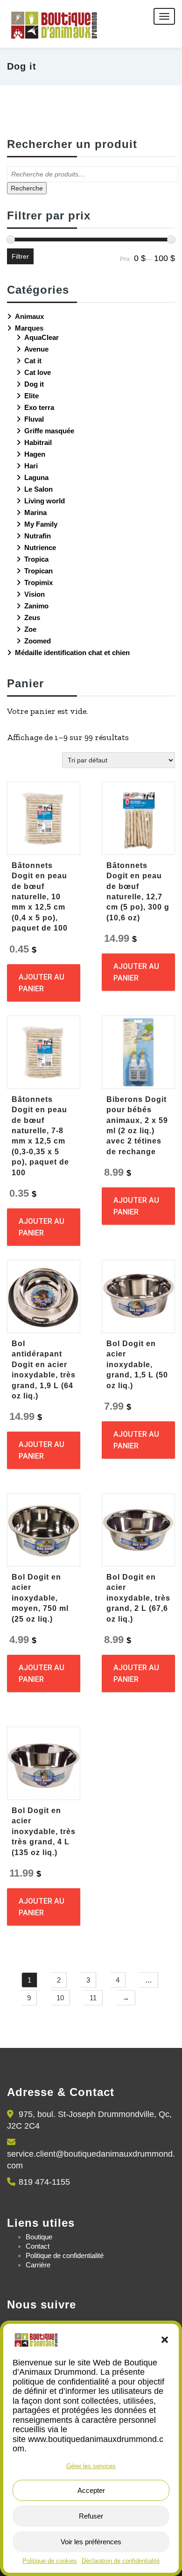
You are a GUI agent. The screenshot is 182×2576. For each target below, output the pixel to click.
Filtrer (20, 256)
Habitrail (38, 442)
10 (60, 1998)
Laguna (36, 477)
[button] (165, 2340)
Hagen (35, 454)
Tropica (36, 559)
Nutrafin (38, 536)
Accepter (91, 2490)
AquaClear (42, 337)
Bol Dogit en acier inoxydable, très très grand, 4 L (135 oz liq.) (44, 1831)
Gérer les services (91, 2466)
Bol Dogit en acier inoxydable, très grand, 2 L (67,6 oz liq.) (138, 1598)
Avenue (36, 349)
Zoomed (38, 641)
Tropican (38, 571)
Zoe (30, 629)
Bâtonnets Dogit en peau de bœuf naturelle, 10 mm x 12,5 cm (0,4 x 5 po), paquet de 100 (40, 897)
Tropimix (38, 582)
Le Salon (38, 489)
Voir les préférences (91, 2542)
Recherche (27, 188)
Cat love (38, 372)
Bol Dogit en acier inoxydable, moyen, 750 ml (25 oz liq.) (40, 1598)
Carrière (38, 2265)
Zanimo (36, 606)
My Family (41, 524)
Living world (45, 501)
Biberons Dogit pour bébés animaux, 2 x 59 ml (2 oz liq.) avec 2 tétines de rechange (137, 1126)
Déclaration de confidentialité (121, 2561)
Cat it (33, 361)
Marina (35, 512)
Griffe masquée (49, 431)
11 (93, 1998)
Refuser (91, 2516)
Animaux (29, 316)
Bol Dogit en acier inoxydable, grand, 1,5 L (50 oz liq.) (137, 1365)
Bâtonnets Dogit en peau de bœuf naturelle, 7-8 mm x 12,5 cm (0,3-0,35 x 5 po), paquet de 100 (40, 1136)
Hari (31, 466)
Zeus (32, 618)
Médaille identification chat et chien (72, 653)
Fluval (34, 419)
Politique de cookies (50, 2561)
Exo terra (39, 407)
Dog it (34, 384)
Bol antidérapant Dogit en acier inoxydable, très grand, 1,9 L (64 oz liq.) (44, 1370)
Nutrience (40, 547)
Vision (35, 594)
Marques (29, 328)
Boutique (39, 2237)
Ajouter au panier (42, 983)
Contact (38, 2246)
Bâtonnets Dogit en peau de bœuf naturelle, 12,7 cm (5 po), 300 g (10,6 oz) (138, 892)
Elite (31, 396)
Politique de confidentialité (65, 2255)
